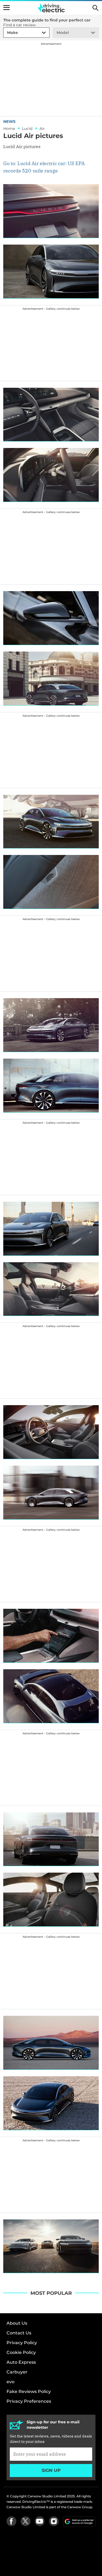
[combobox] (6, 33)
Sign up (51, 2470)
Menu (7, 8)
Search (95, 8)
